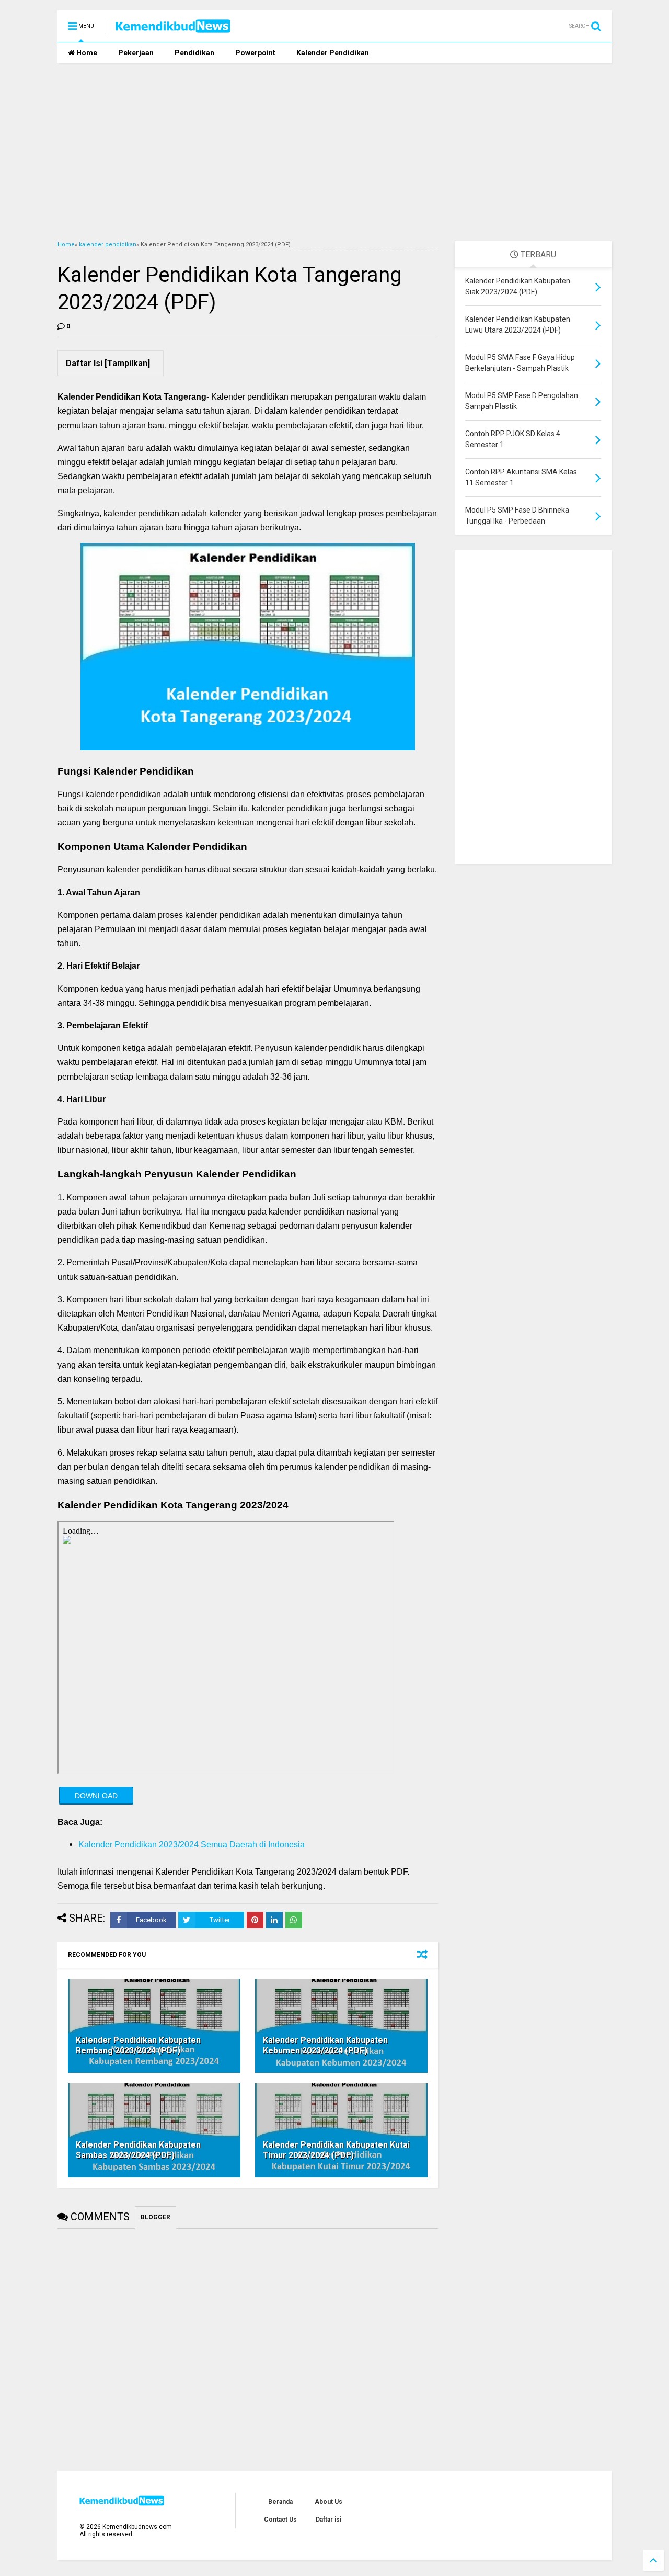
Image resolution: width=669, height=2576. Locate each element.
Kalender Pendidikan (333, 53)
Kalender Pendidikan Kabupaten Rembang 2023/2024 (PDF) (138, 2046)
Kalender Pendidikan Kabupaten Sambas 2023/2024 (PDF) (138, 2150)
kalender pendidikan (108, 245)
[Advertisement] (334, 152)
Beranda (280, 2502)
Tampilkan (127, 363)
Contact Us (280, 2520)
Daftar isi (328, 2520)
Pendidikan (194, 53)
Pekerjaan (136, 53)
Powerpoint (255, 53)
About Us (328, 2502)
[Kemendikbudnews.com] (173, 29)
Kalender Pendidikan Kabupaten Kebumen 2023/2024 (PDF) (325, 2046)
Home (86, 53)
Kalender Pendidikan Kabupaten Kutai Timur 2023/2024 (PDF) (336, 2150)
